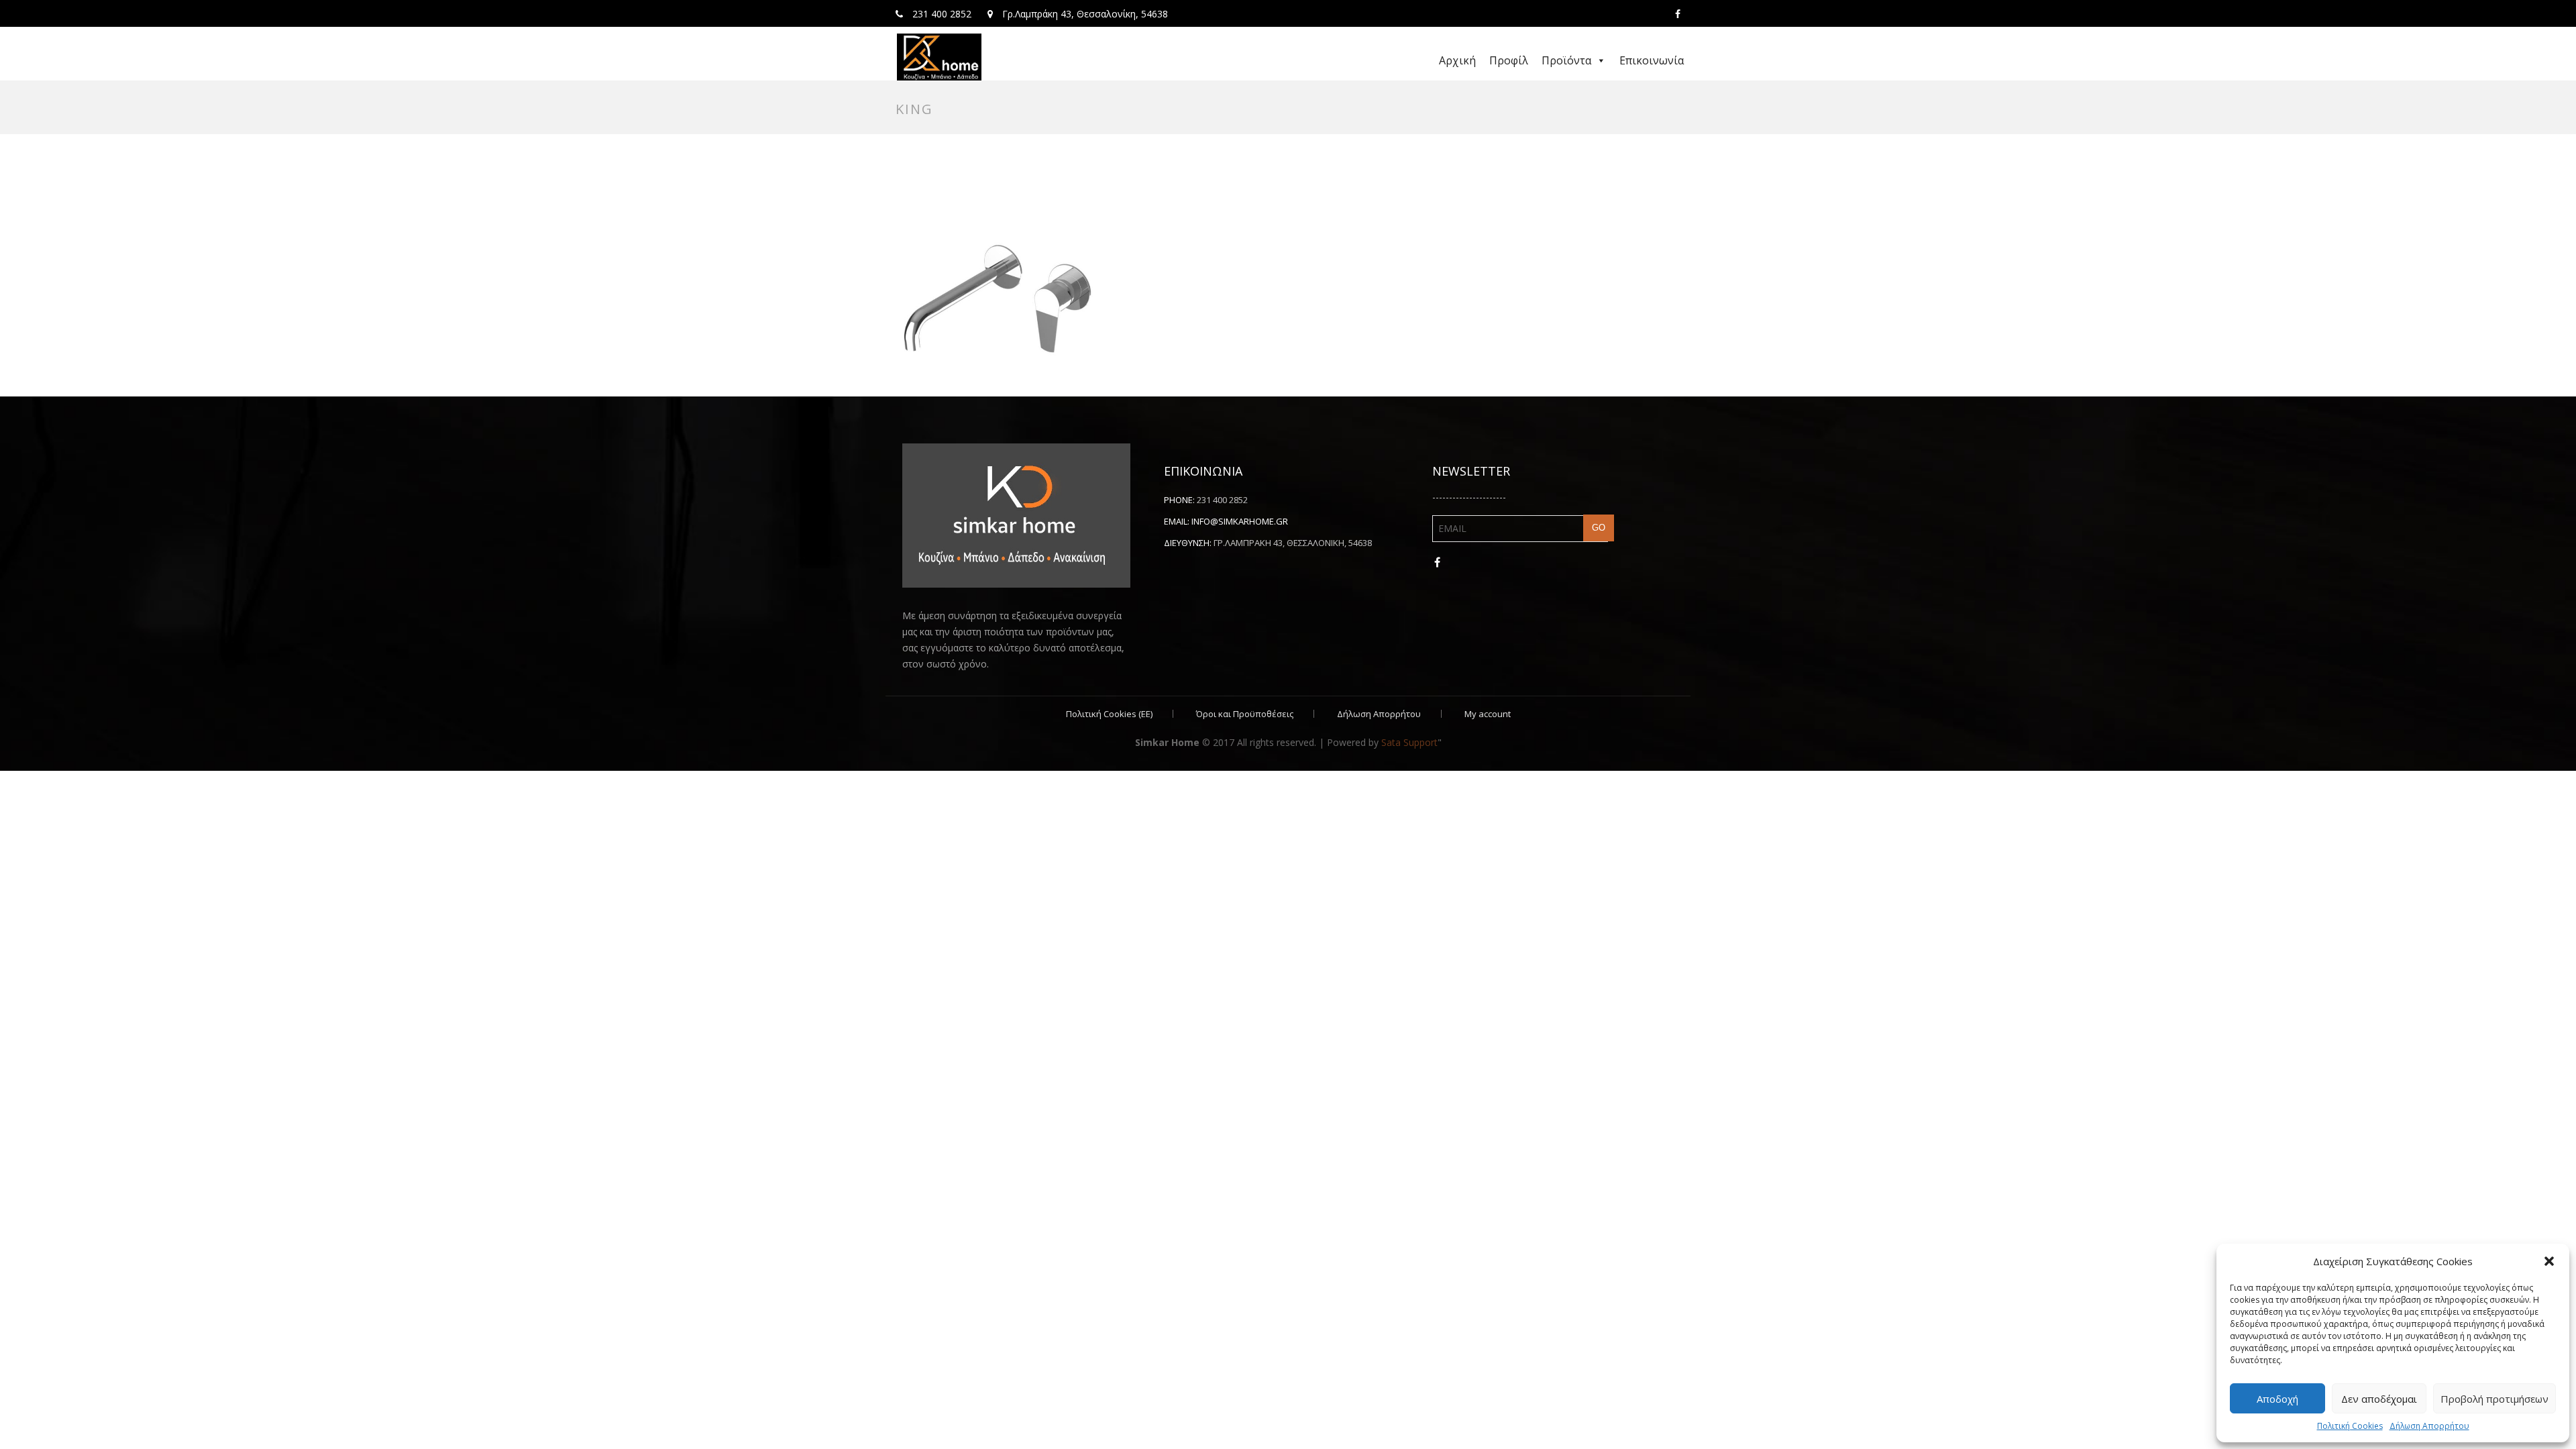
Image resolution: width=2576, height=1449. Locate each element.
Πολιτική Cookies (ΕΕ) (1109, 714)
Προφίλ (1509, 60)
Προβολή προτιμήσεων (2494, 1399)
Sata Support (1409, 742)
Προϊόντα (1566, 60)
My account (1488, 714)
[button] (2549, 1261)
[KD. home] (939, 57)
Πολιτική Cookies (2350, 1426)
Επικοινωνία (1652, 60)
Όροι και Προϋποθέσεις (1245, 714)
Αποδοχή (2277, 1399)
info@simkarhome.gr (1240, 521)
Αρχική (1457, 60)
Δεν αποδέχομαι (2379, 1399)
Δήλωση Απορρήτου (2429, 1426)
